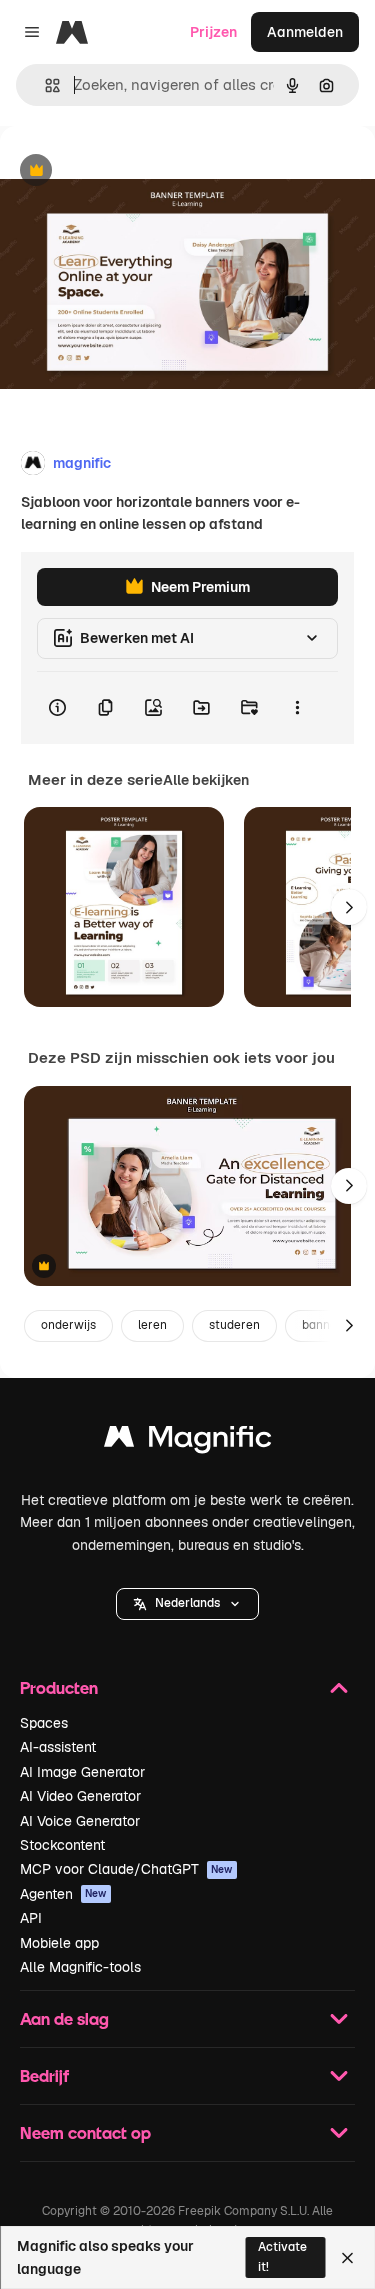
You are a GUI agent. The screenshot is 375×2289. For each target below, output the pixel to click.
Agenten (63, 1894)
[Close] (347, 2258)
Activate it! (282, 2256)
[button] (187, 1604)
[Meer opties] (297, 708)
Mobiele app (59, 1943)
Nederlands (187, 1603)
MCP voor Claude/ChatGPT (126, 1869)
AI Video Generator (80, 1796)
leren (152, 1325)
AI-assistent (58, 1747)
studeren (234, 1325)
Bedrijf (44, 2075)
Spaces (44, 1723)
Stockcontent (62, 1845)
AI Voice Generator (80, 1821)
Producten (59, 1687)
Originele (131, 171)
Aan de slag (64, 2018)
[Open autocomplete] (44, 85)
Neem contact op (85, 2132)
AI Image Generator (82, 1772)
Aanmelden (305, 32)
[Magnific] (188, 1441)
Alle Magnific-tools (80, 1967)
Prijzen (213, 32)
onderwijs (68, 1325)
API (31, 1918)
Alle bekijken (206, 780)
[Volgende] (349, 907)
